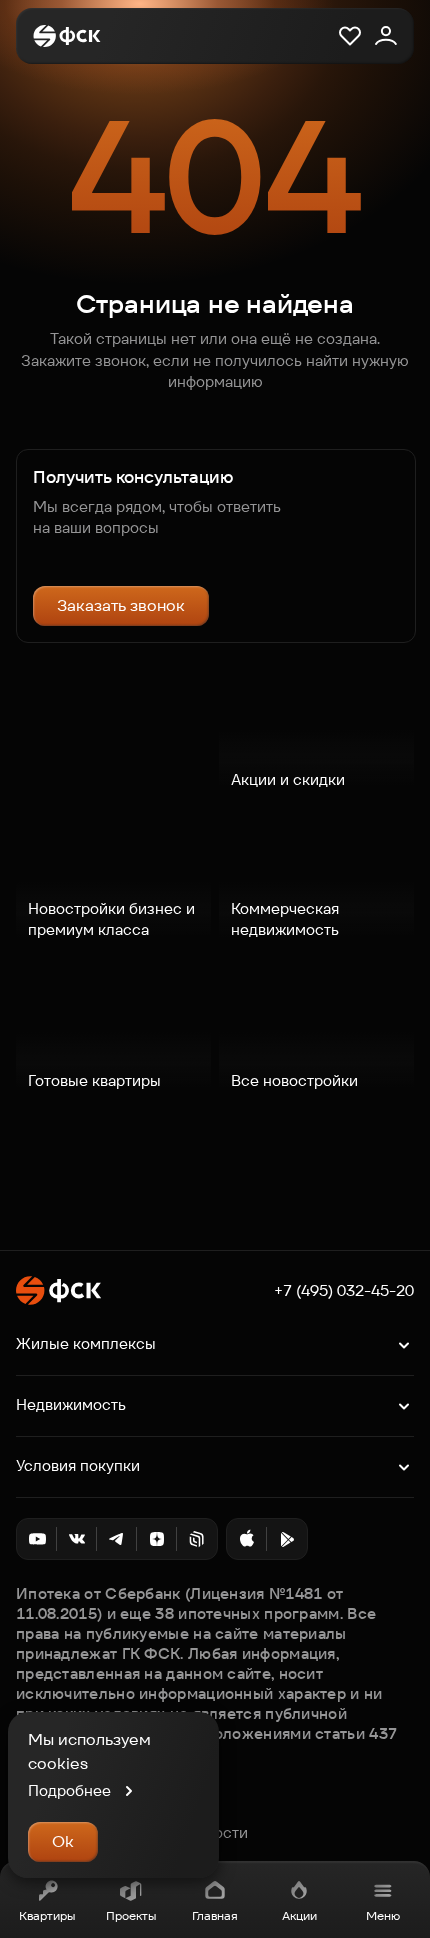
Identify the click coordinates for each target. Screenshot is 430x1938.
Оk (63, 1841)
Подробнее (69, 1790)
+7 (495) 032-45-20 (344, 1291)
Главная (215, 1915)
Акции (299, 1915)
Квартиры (47, 1915)
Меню (383, 1915)
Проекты (131, 1915)
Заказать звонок (121, 605)
